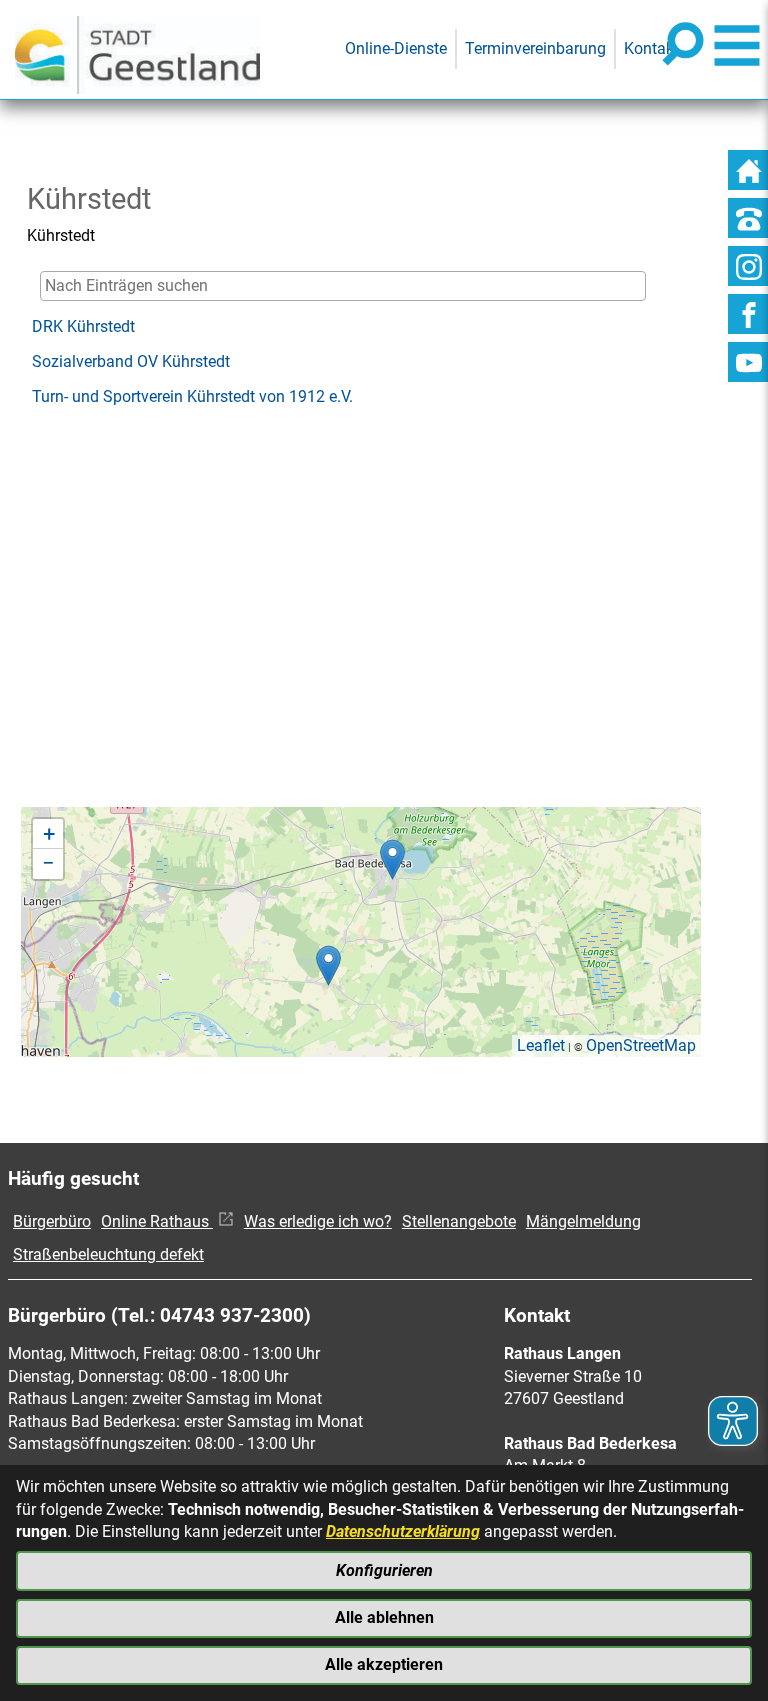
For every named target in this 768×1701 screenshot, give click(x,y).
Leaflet (541, 1045)
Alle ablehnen (384, 1617)
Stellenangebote (459, 1221)
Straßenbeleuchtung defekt (108, 1254)
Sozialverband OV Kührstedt (131, 361)
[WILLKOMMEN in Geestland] (137, 49)
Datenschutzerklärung (403, 1531)
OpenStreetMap (641, 1045)
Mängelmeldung (583, 1221)
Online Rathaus (157, 1221)
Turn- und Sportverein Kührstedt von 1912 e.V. (192, 396)
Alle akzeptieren (384, 1664)
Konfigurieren (384, 1570)
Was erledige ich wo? (318, 1221)
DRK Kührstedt (83, 326)
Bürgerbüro (52, 1221)
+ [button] (49, 833)
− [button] (48, 863)
